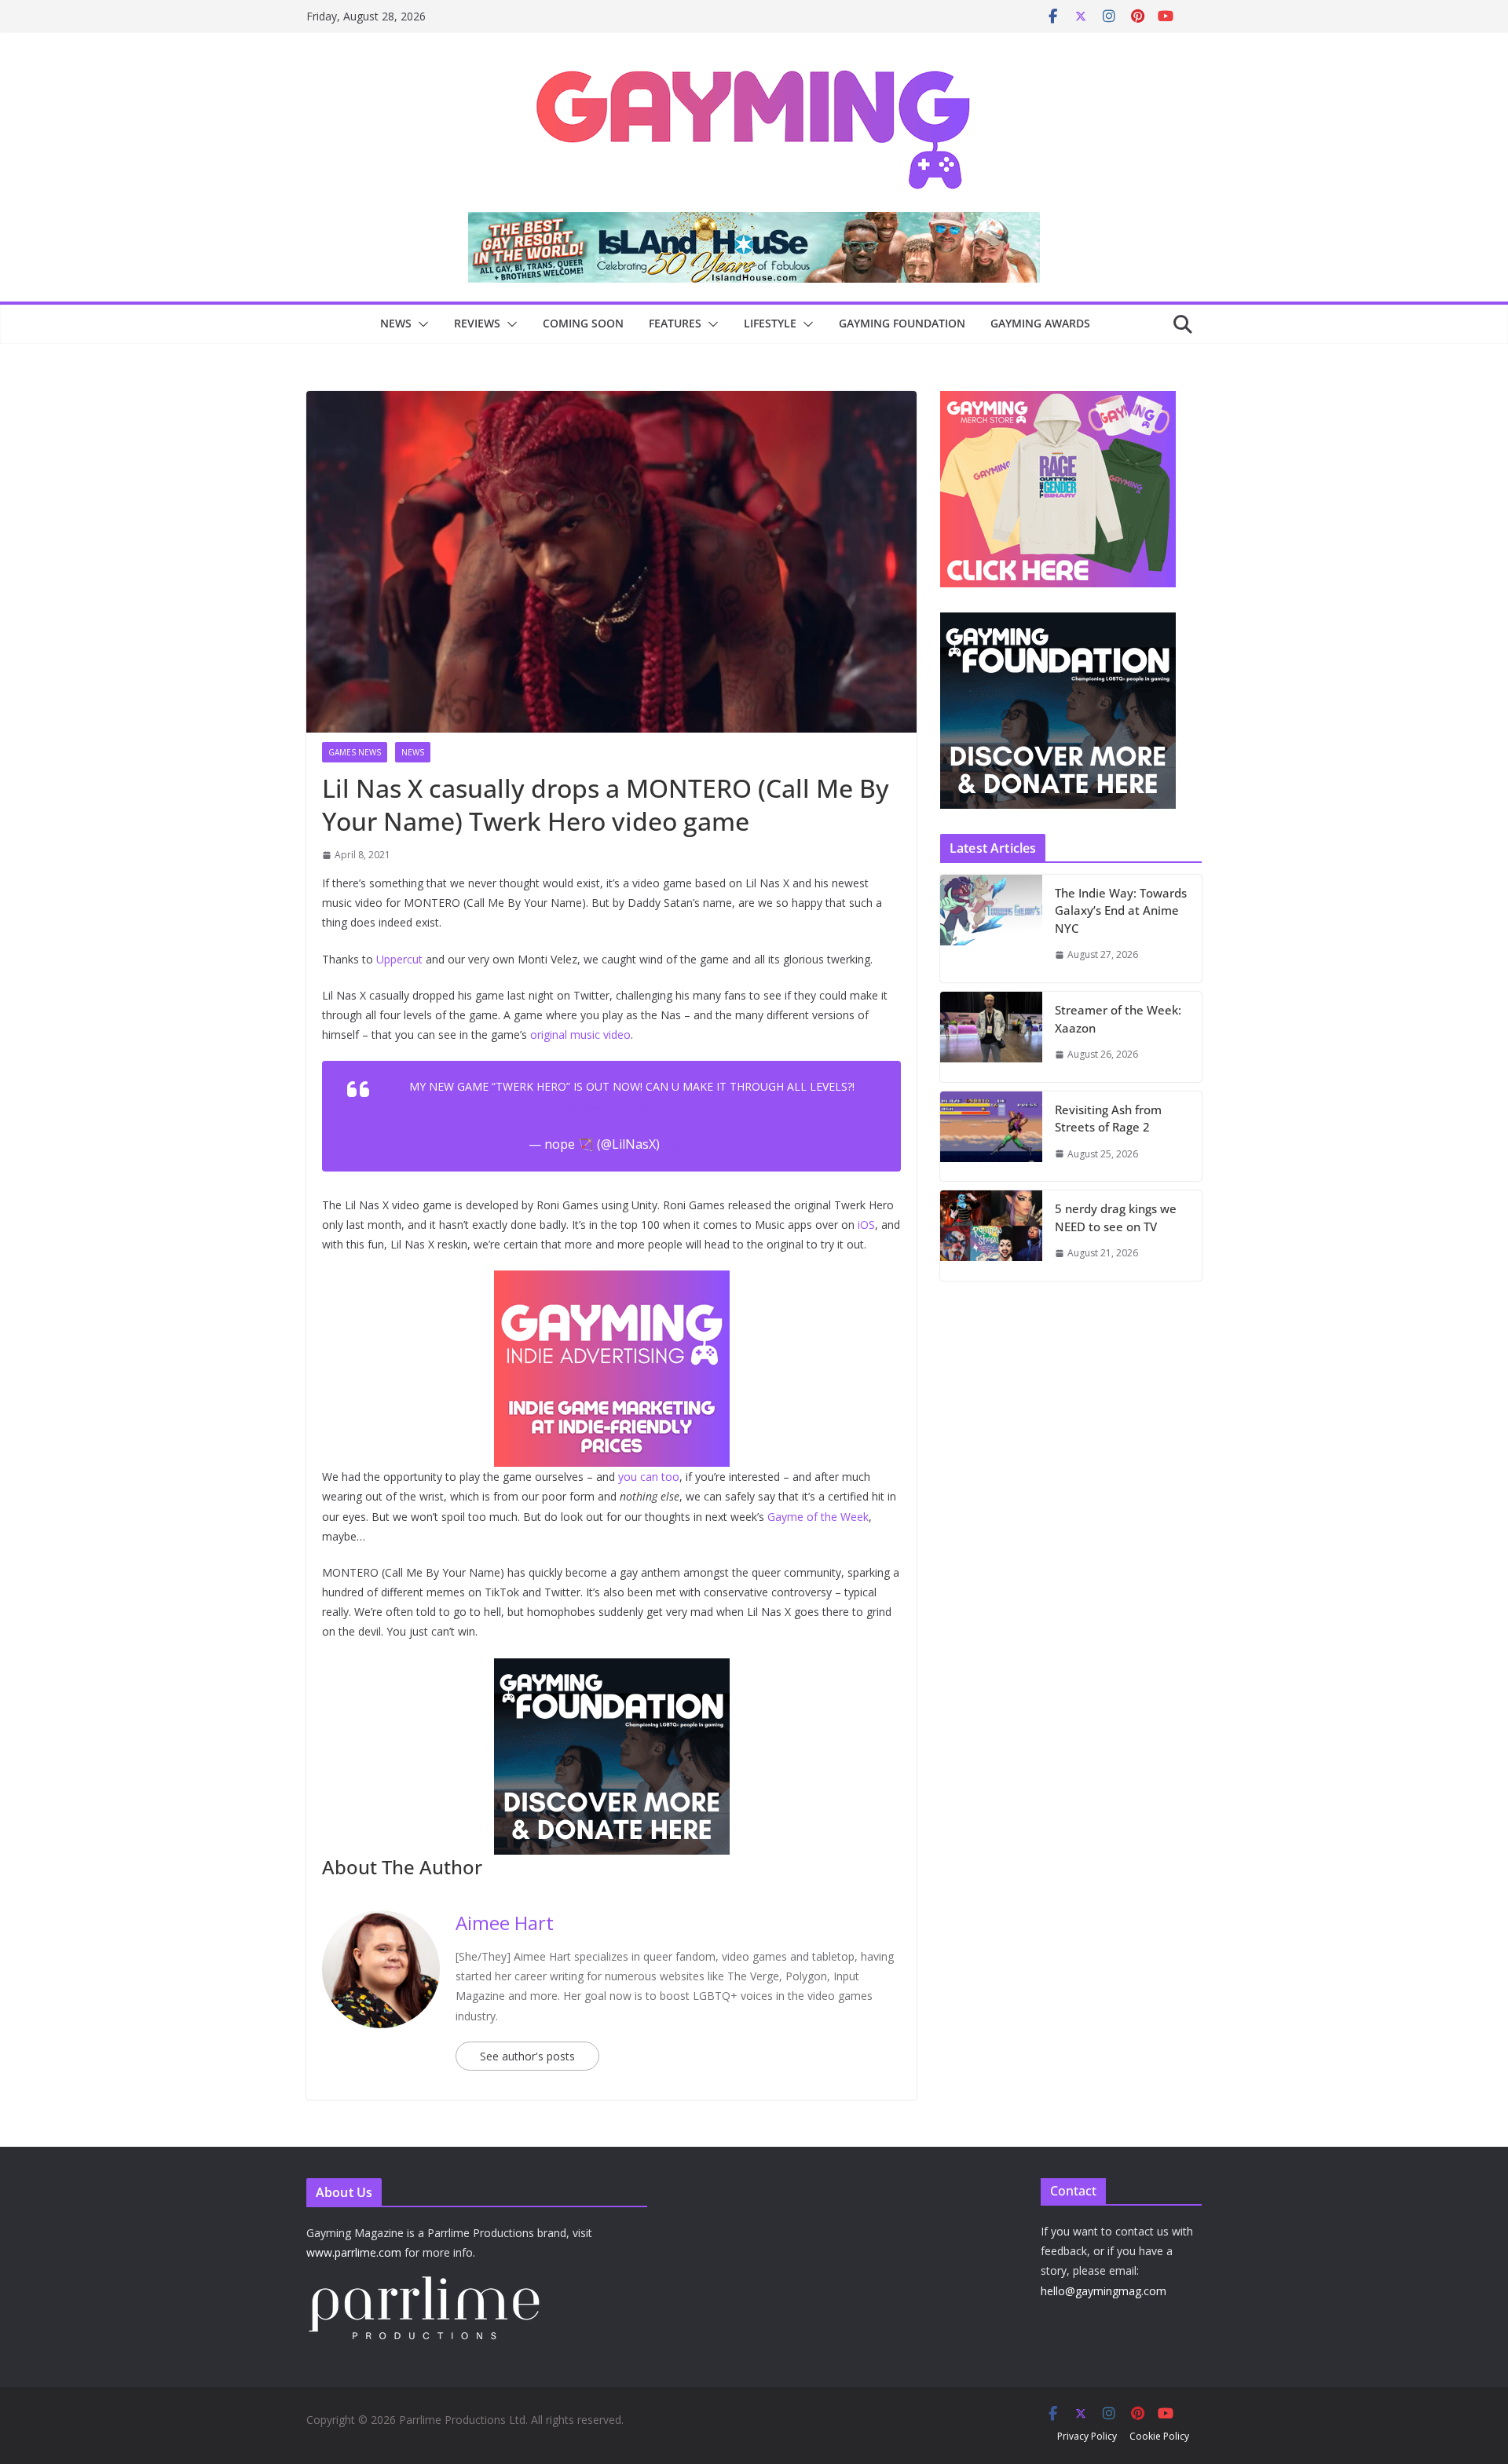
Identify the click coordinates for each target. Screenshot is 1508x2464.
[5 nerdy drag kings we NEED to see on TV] (991, 1236)
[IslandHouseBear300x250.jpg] (612, 1281)
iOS (866, 1225)
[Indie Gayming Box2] (1058, 399)
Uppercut (399, 959)
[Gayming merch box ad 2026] (612, 1669)
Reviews (477, 323)
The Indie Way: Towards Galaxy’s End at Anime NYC (1121, 910)
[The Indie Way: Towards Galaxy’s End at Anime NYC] (991, 929)
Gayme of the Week (818, 1517)
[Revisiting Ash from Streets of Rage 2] (991, 1137)
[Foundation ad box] (1058, 622)
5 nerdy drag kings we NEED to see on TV (1116, 1217)
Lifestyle (770, 323)
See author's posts (527, 2056)
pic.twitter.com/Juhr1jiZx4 (632, 1107)
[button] (420, 324)
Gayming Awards (1040, 323)
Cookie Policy (1159, 2436)
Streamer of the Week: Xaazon (1118, 1019)
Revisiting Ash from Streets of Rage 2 (1108, 1119)
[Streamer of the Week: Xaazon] (991, 1037)
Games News (355, 752)
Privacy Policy (1087, 2436)
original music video (580, 1035)
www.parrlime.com (354, 2252)
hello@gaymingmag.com (1104, 2291)
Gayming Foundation (902, 323)
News (396, 323)
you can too (649, 1477)
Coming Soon (583, 323)
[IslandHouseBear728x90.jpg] (754, 223)
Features (675, 323)
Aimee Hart (505, 1923)
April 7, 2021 (699, 1144)
